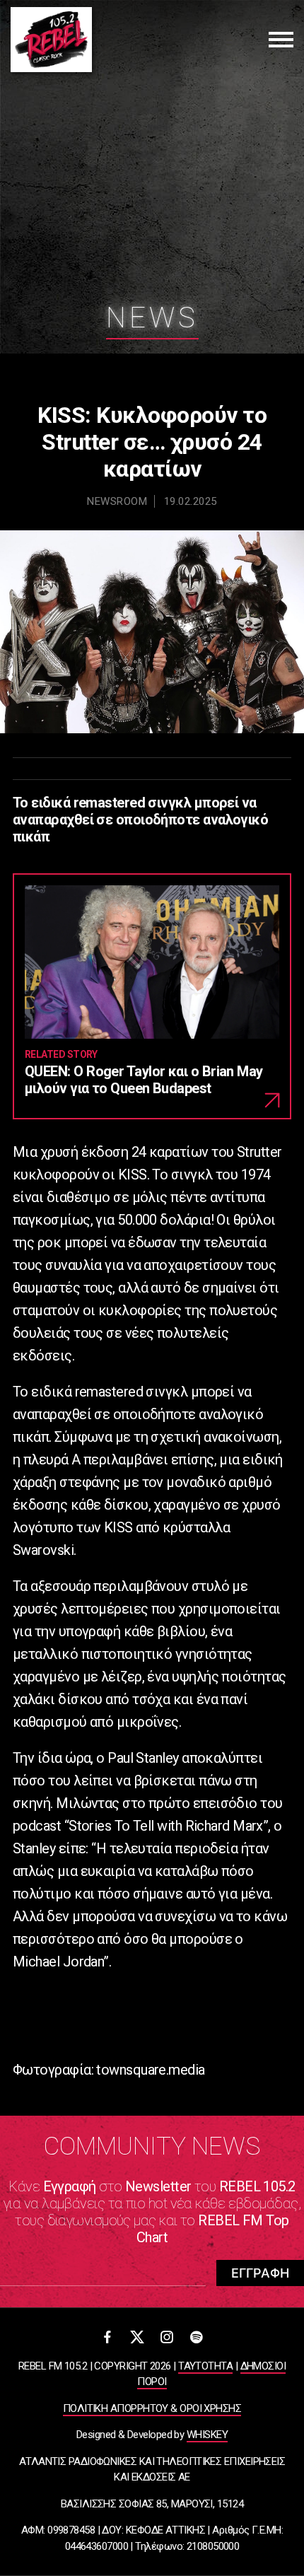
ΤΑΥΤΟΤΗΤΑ (205, 2366)
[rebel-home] (51, 40)
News (152, 318)
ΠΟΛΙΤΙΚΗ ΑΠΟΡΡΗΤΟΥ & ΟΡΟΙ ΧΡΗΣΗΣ (152, 2408)
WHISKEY (207, 2435)
